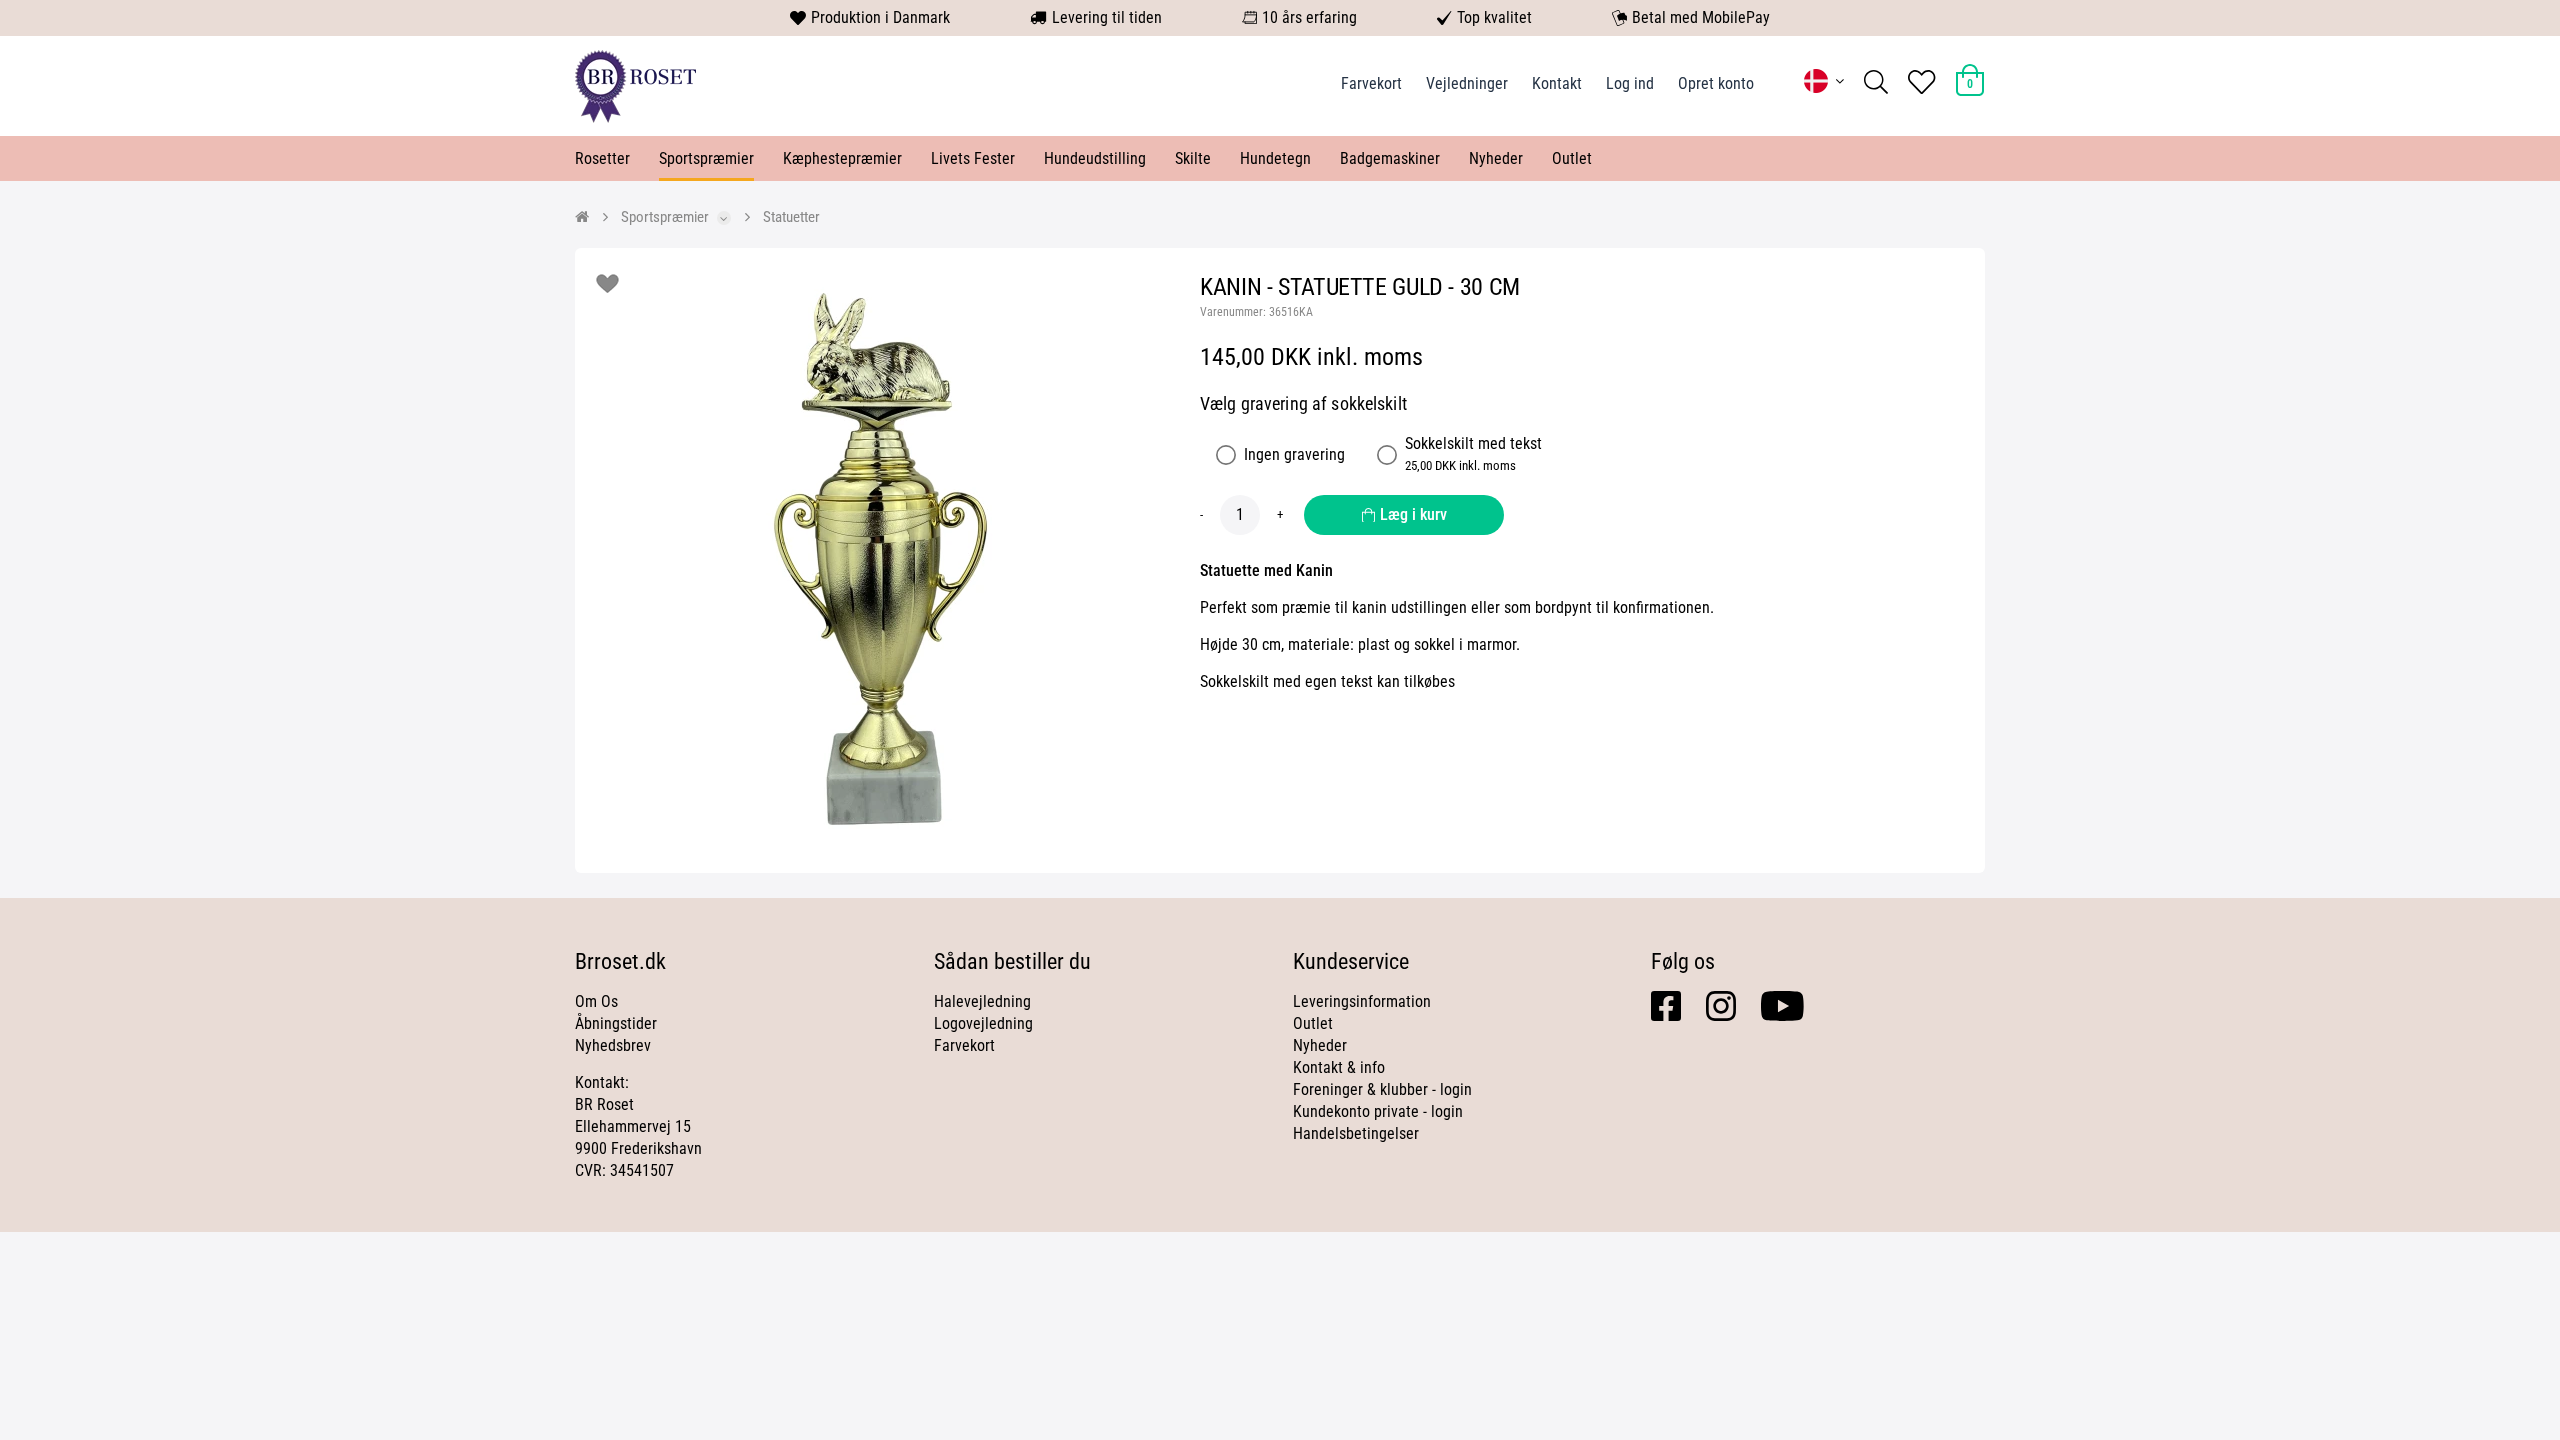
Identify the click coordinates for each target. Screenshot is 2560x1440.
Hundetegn (1275, 158)
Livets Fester (973, 158)
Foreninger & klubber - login (1382, 1089)
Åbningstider (616, 1023)
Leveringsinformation (1362, 1001)
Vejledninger (1467, 83)
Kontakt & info (1339, 1067)
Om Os (596, 1001)
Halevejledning (982, 1001)
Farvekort (1371, 83)
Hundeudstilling (1095, 158)
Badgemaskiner (1390, 158)
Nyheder (1496, 158)
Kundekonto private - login (1378, 1111)
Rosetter (602, 158)
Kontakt (1557, 83)
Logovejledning (983, 1023)
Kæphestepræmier (842, 158)
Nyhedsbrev (613, 1045)
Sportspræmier (706, 158)
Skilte (1193, 158)
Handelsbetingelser (1356, 1133)
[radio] (1226, 455)
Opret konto (1716, 83)
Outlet (1572, 158)
